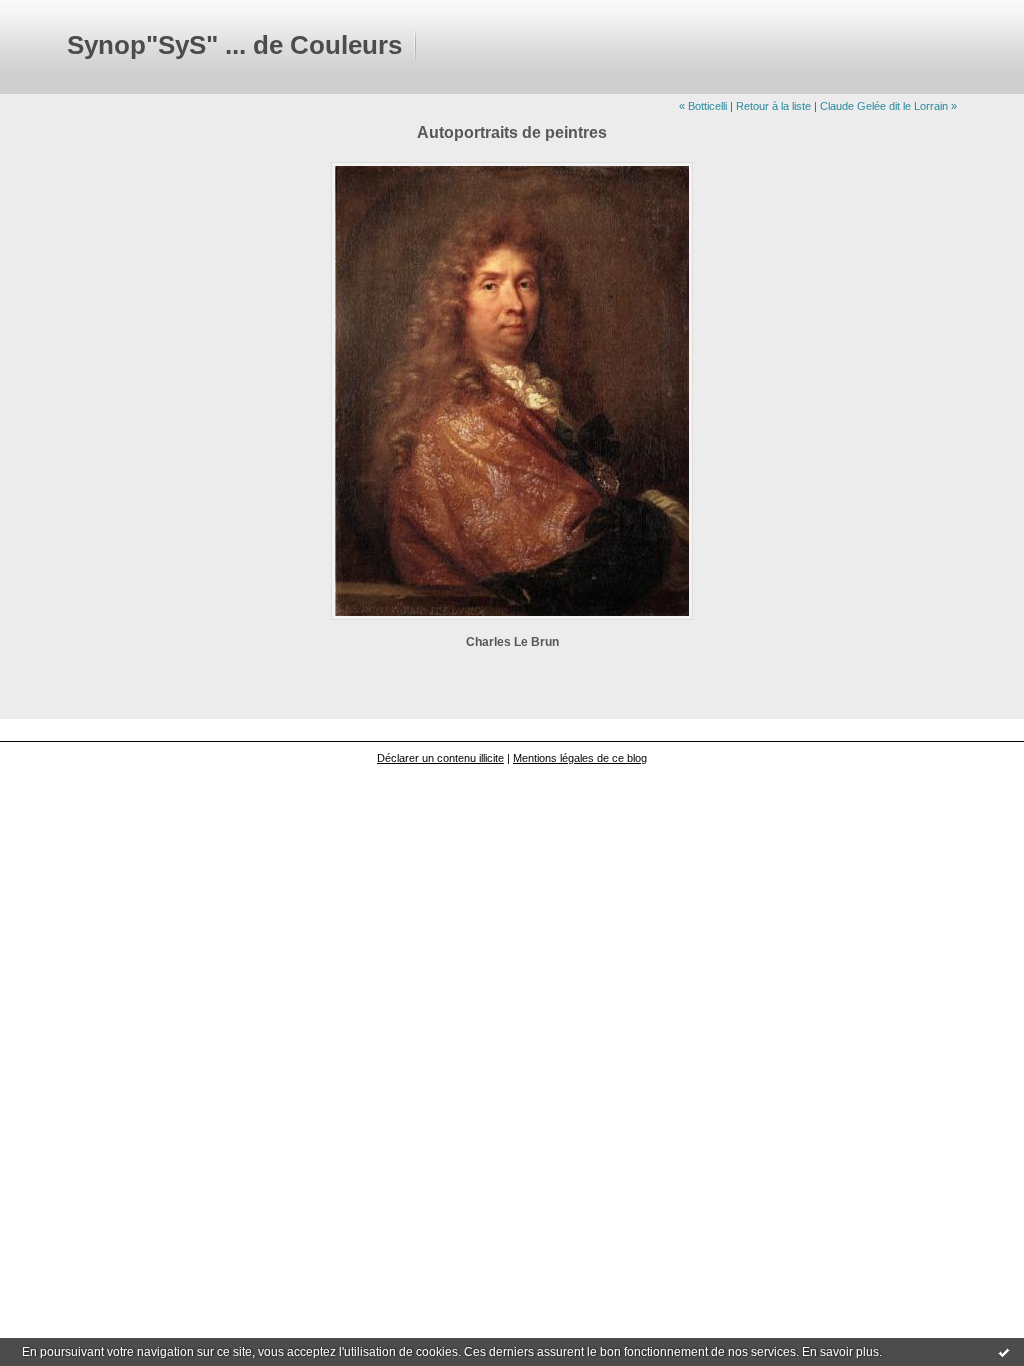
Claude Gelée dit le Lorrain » (888, 106)
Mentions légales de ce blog (580, 758)
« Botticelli (703, 106)
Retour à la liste (773, 106)
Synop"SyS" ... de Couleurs (234, 45)
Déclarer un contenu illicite (440, 758)
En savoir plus (840, 1352)
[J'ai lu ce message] (1004, 1352)
